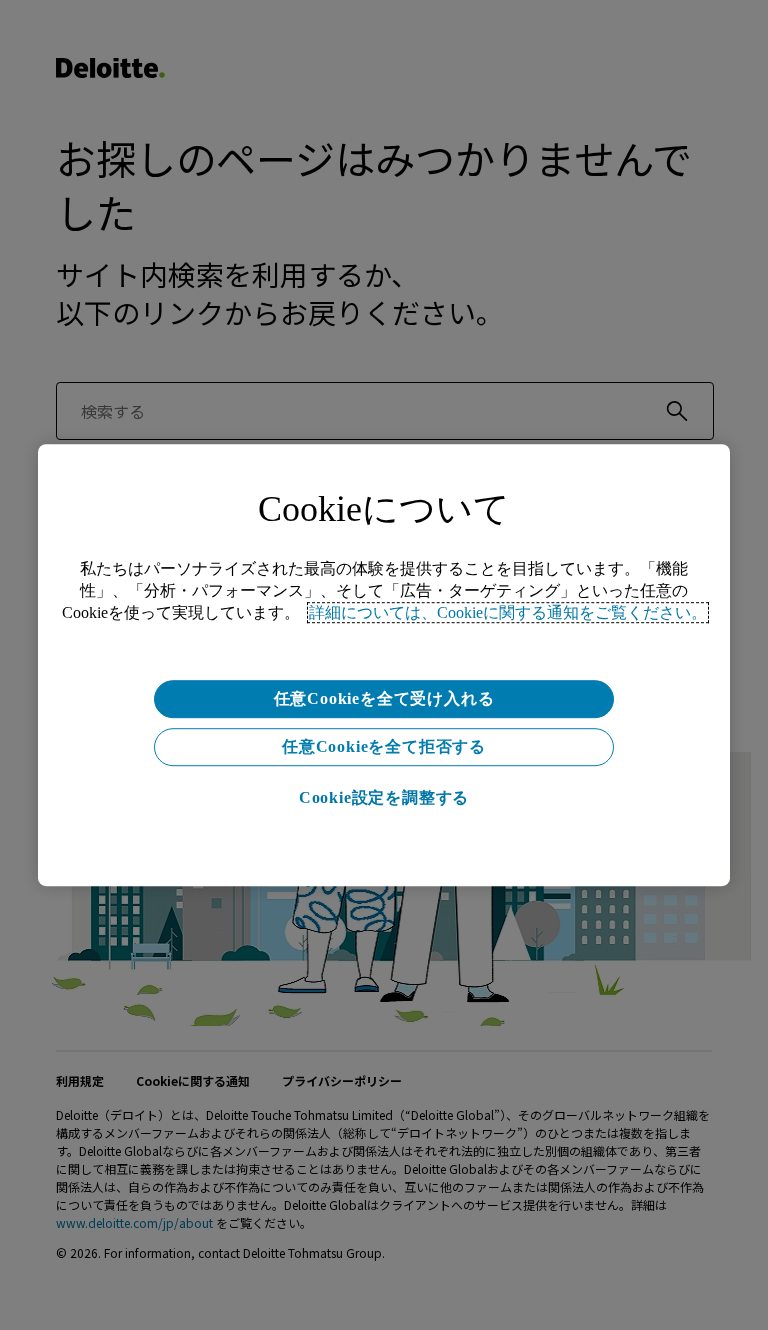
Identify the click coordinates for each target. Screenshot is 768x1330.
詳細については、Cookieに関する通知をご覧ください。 (508, 612)
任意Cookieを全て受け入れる (384, 698)
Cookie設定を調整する (384, 797)
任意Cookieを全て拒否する (384, 746)
